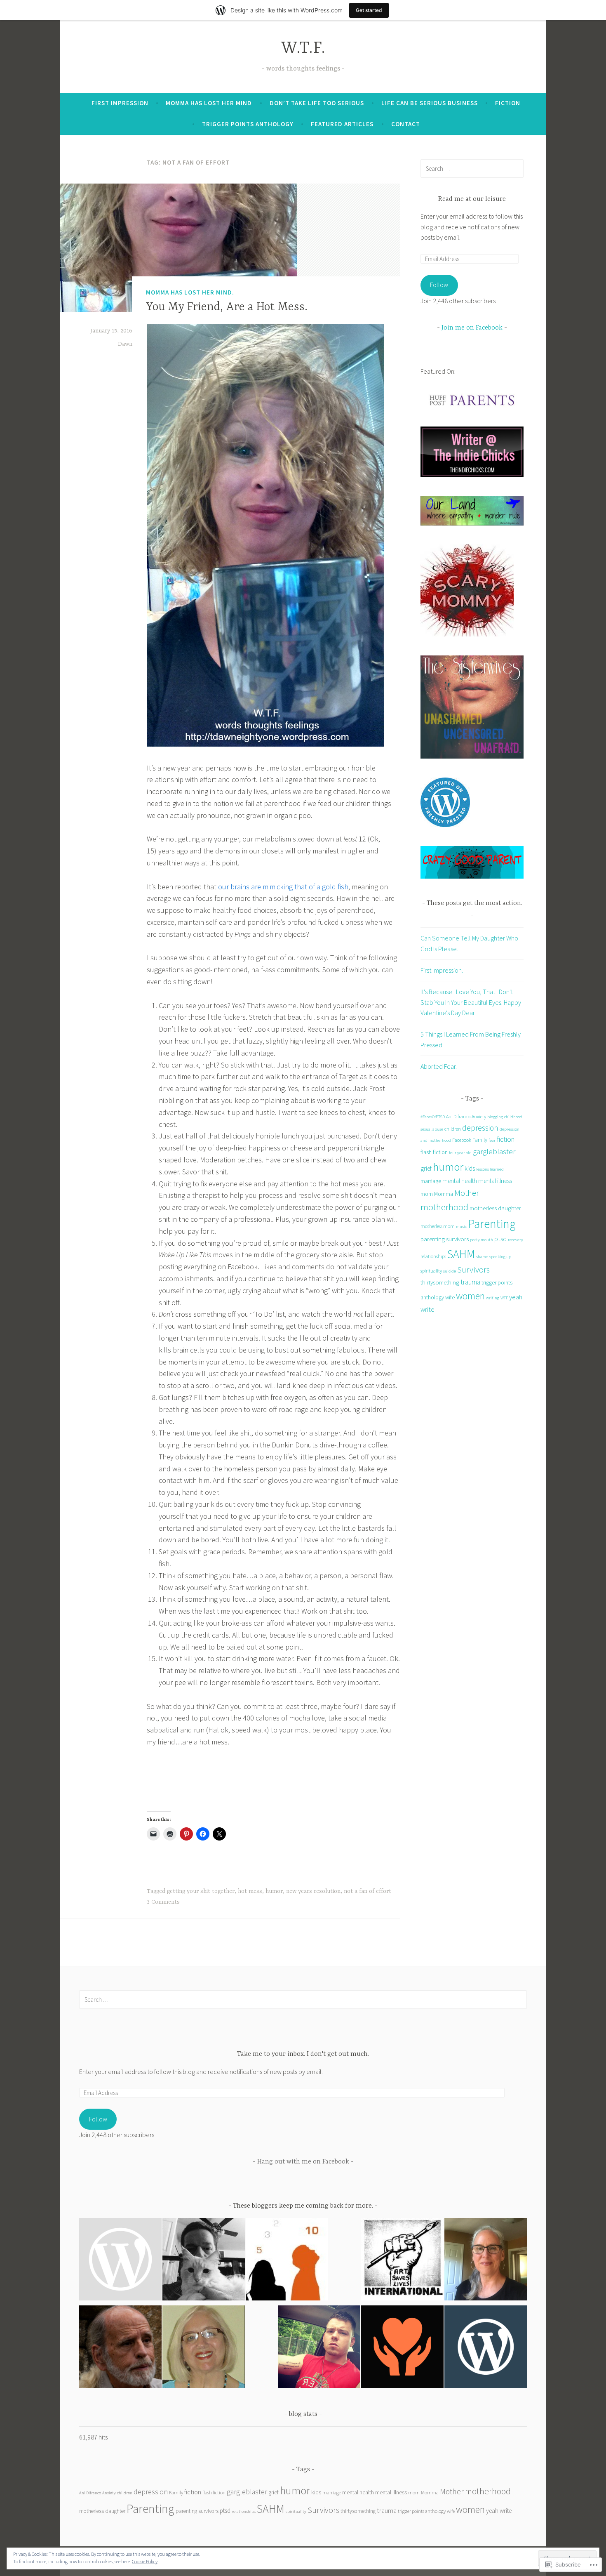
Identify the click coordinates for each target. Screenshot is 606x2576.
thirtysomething (440, 1282)
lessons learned (490, 1169)
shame (482, 1257)
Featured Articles (342, 124)
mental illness (495, 1181)
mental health (460, 1181)
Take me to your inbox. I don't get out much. (303, 2054)
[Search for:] (472, 168)
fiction (506, 1139)
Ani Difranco (458, 1116)
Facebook (462, 1140)
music (461, 1227)
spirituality (431, 1271)
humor (274, 1891)
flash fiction (434, 1152)
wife (450, 1297)
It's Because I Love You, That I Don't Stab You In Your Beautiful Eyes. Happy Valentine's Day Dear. (471, 1002)
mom (427, 1194)
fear (492, 1140)
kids (470, 1168)
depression (480, 1128)
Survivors (473, 1270)
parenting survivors (445, 1239)
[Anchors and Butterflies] (204, 2348)
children (453, 1129)
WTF (504, 1298)
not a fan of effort (368, 1891)
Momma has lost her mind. (190, 292)
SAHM (461, 1254)
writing (493, 1298)
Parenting (492, 1224)
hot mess (250, 1891)
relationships (433, 1256)
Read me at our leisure (472, 199)
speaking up (500, 1257)
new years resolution (313, 1891)
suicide (450, 1271)
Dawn (125, 344)
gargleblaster (494, 1151)
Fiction (508, 103)
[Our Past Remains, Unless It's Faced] (319, 2348)
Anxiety (479, 1116)
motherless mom (438, 1226)
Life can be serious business (430, 103)
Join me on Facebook (472, 328)
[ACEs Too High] (287, 2261)
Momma (444, 1194)
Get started (369, 10)
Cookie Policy (145, 2561)
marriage (431, 1181)
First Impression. (442, 970)
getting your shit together (201, 1891)
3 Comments (163, 1902)
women (470, 1296)
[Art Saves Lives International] (402, 2261)
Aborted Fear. (439, 1066)
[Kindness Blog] (402, 2348)
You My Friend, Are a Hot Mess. (227, 307)
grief (426, 1168)
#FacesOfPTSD (433, 1117)
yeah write (499, 2511)
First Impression (120, 103)
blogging (495, 1117)
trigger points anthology (422, 2511)
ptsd (500, 1239)
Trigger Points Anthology (248, 124)
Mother (467, 1193)
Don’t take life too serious (317, 103)
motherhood (444, 1207)
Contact (406, 124)
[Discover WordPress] (486, 2348)
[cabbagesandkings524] (120, 2348)
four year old (460, 1153)
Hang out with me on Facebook (303, 2162)
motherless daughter (495, 1208)
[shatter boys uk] (120, 2261)
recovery (516, 1240)
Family (480, 1140)
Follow (439, 285)
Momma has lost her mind (209, 103)
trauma (470, 1282)
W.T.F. (303, 48)
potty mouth (482, 1240)
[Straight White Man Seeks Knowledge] (204, 2261)
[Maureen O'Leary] (486, 2261)
